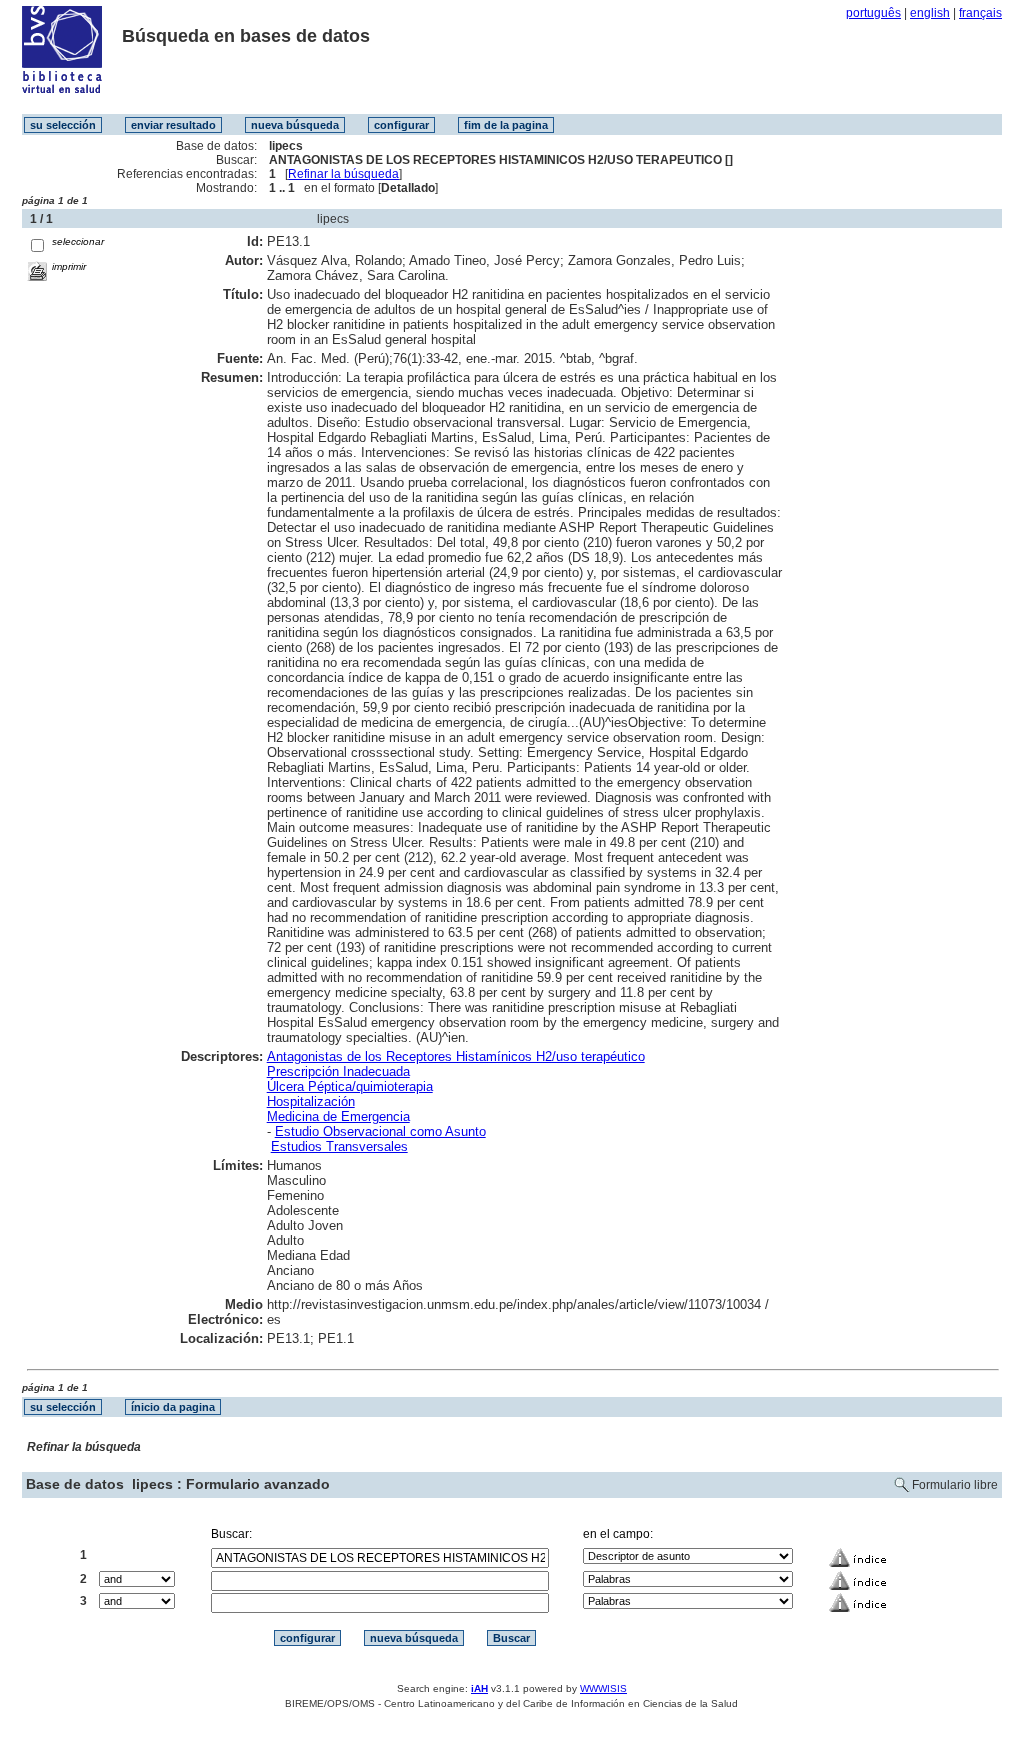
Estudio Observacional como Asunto (380, 1131)
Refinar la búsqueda (343, 174)
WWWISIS (603, 1688)
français (980, 13)
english (930, 13)
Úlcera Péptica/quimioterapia (350, 1086)
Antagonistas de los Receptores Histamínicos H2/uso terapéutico (456, 1056)
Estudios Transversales (339, 1146)
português (873, 13)
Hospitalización (311, 1101)
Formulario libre (955, 1485)
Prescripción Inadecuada (338, 1071)
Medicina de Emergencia (338, 1116)
